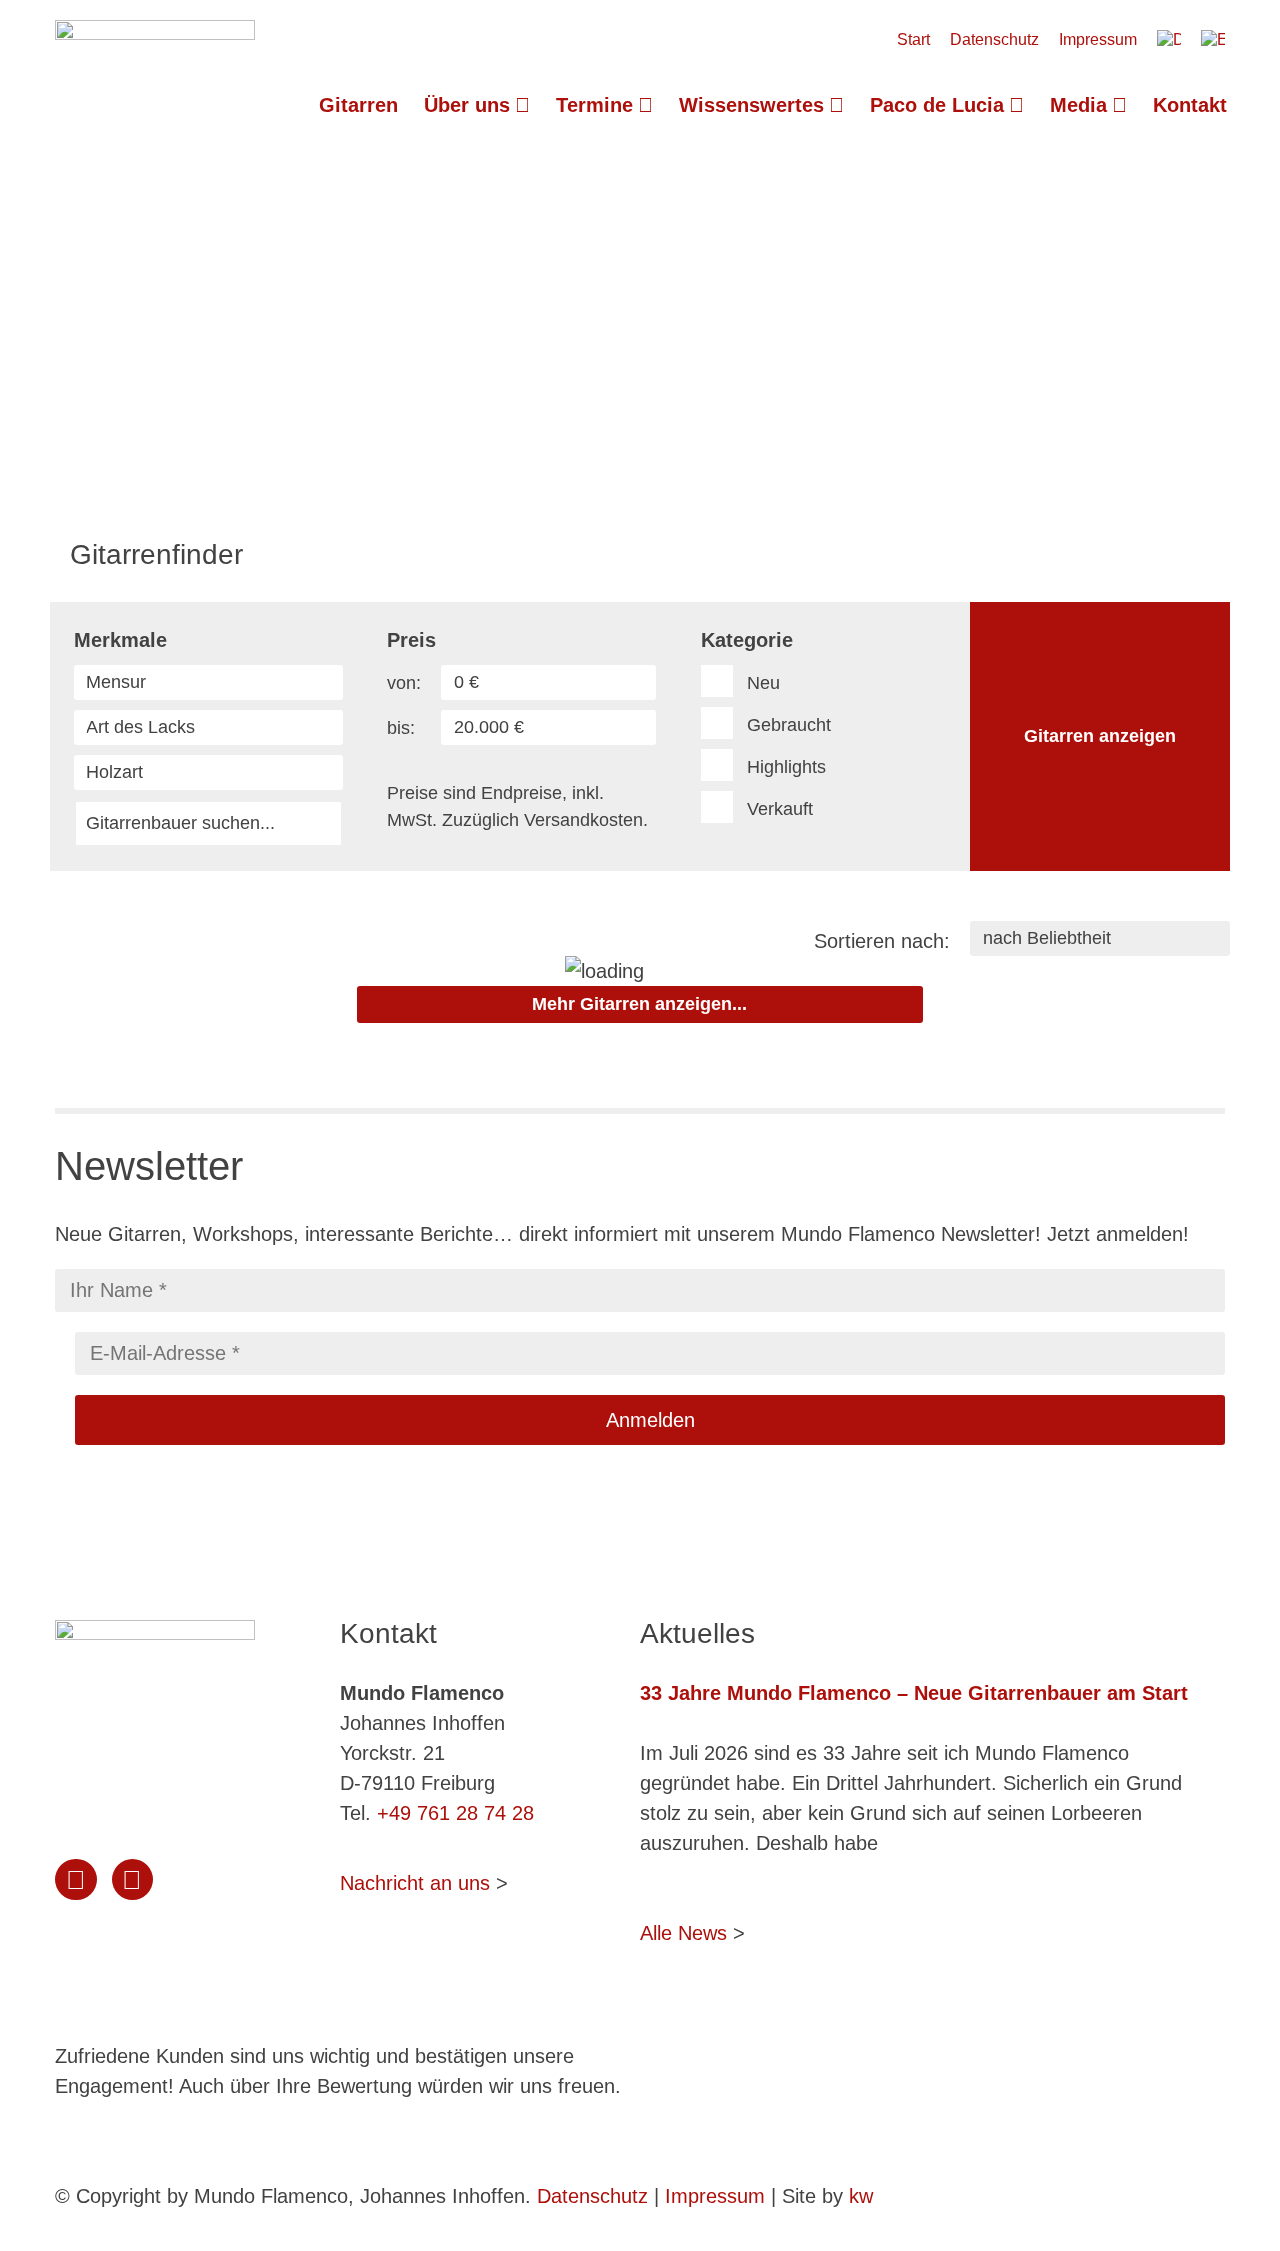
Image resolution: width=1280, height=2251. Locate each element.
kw (861, 2196)
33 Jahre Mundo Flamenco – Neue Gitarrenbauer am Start (914, 1693)
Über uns (467, 105)
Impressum (1098, 39)
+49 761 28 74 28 (455, 1813)
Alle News (683, 1933)
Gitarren (358, 105)
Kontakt (1190, 105)
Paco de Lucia (937, 105)
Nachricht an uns (415, 1883)
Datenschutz (994, 39)
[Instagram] (76, 1880)
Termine (594, 105)
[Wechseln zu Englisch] (1213, 40)
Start (913, 39)
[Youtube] (133, 1880)
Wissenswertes (751, 105)
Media (1078, 105)
